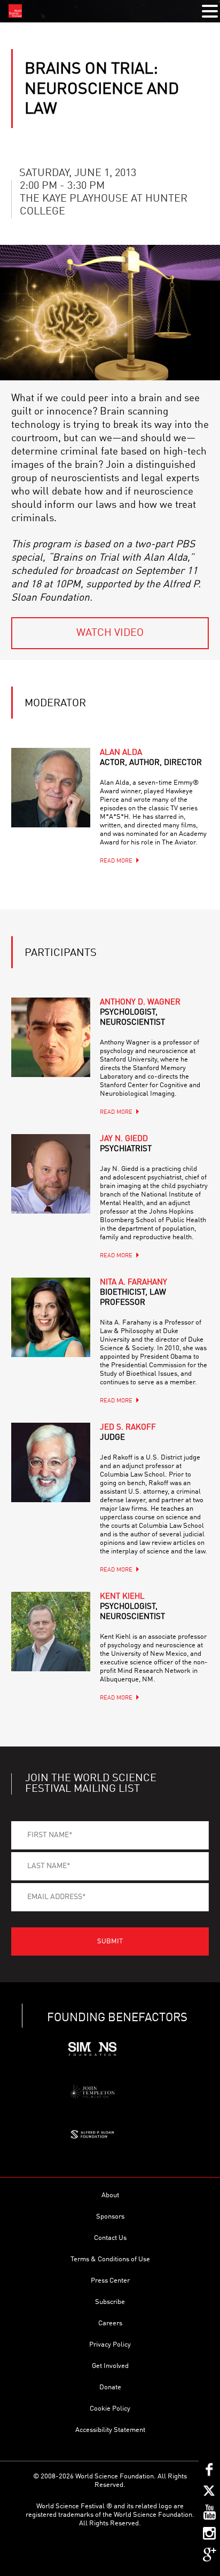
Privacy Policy (110, 2345)
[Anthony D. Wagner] (51, 1037)
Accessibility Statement (110, 2430)
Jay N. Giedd (126, 1144)
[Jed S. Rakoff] (51, 1462)
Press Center (110, 2281)
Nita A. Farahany (133, 1293)
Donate (110, 2387)
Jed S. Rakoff (128, 1433)
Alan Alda (151, 758)
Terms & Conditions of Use (110, 2259)
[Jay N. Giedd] (51, 1174)
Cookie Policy (110, 2409)
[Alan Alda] (51, 787)
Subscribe (110, 2302)
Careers (110, 2323)
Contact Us (110, 2238)
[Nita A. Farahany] (51, 1317)
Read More (116, 861)
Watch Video (110, 633)
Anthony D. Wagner (140, 1013)
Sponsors (110, 2217)
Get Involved (110, 2366)
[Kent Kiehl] (51, 1631)
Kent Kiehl (132, 1607)
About (110, 2195)
